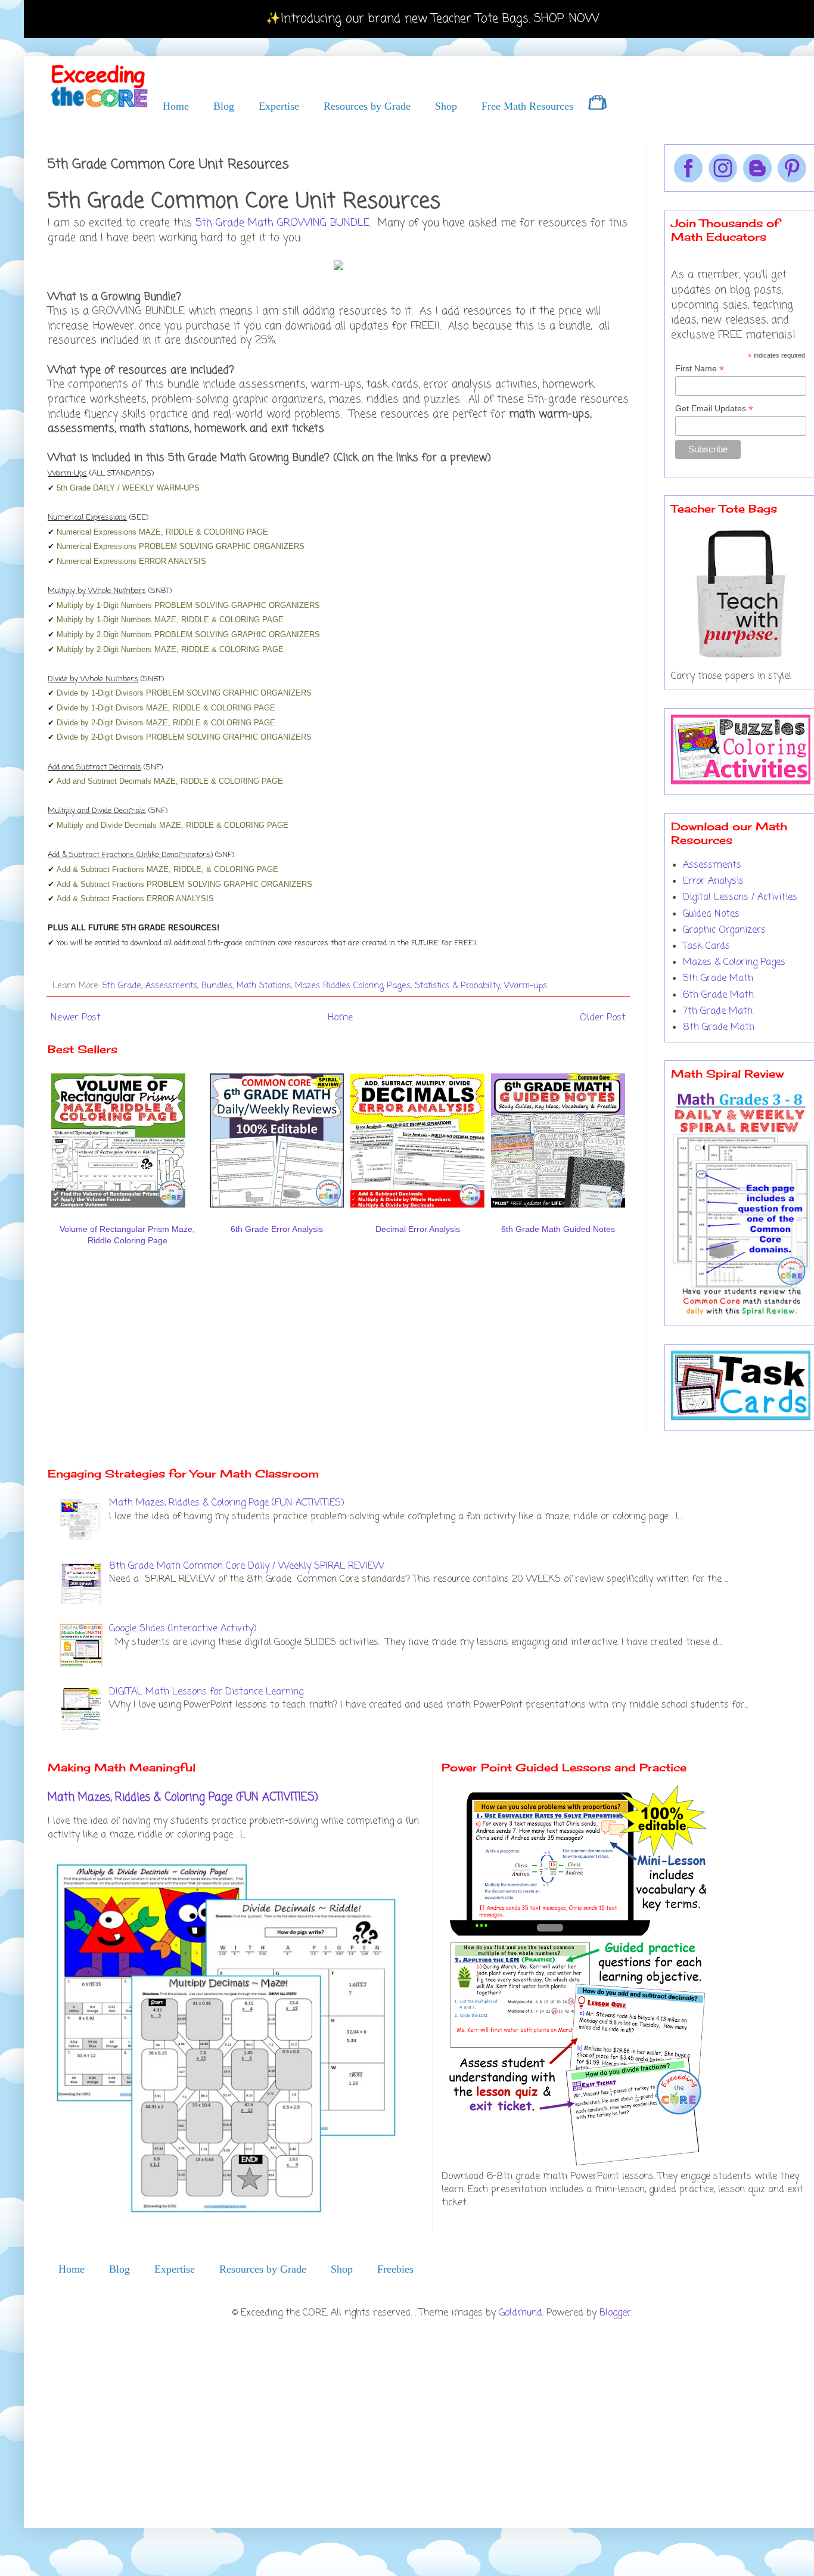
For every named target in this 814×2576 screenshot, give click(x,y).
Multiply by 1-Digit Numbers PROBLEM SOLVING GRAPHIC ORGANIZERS (188, 605)
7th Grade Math (718, 1011)
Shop (446, 106)
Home (176, 106)
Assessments (171, 986)
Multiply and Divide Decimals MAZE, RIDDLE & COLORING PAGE (173, 825)
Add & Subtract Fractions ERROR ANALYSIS (135, 899)
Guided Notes (711, 914)
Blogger (615, 2313)
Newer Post (76, 1018)
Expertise (279, 106)
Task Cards (706, 946)
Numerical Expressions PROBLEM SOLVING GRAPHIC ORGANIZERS (181, 546)
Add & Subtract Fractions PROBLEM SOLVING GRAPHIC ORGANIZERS (184, 884)
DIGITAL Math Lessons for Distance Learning (206, 1692)
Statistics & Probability (457, 986)
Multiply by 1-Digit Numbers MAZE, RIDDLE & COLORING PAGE (170, 620)
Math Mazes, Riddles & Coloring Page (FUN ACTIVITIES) (227, 1503)
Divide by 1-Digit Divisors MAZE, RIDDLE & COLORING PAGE (166, 708)
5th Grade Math (718, 979)
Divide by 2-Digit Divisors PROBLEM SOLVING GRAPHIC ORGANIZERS (184, 737)
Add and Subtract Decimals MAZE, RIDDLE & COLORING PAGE (170, 781)
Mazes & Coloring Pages (734, 963)
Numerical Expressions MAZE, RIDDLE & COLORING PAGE (162, 532)
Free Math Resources (527, 106)
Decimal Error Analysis (418, 1229)
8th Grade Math (719, 1028)
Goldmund (521, 2313)
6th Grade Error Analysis (277, 1229)
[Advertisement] (187, 1289)
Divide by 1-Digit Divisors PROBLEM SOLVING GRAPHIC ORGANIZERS (184, 693)
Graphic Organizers (724, 930)
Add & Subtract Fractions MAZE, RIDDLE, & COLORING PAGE (167, 869)
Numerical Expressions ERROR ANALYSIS (131, 561)
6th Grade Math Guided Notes (558, 1229)
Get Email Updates (714, 409)
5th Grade (122, 986)
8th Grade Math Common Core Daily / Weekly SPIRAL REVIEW (247, 1566)
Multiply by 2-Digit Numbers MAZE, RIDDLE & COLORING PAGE (170, 649)
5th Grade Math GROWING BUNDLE (282, 223)
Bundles (217, 986)
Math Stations (264, 986)
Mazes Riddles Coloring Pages (353, 986)
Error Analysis (713, 882)
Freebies (395, 2269)
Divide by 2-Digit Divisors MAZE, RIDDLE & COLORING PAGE (166, 723)
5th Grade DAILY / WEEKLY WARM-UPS (128, 488)
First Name (700, 369)
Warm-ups (526, 986)
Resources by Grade (367, 106)
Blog (224, 106)
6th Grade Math (718, 995)
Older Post (603, 1018)
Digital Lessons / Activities (740, 898)
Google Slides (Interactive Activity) (183, 1629)
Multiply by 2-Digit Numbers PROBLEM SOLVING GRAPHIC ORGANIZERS (188, 634)
